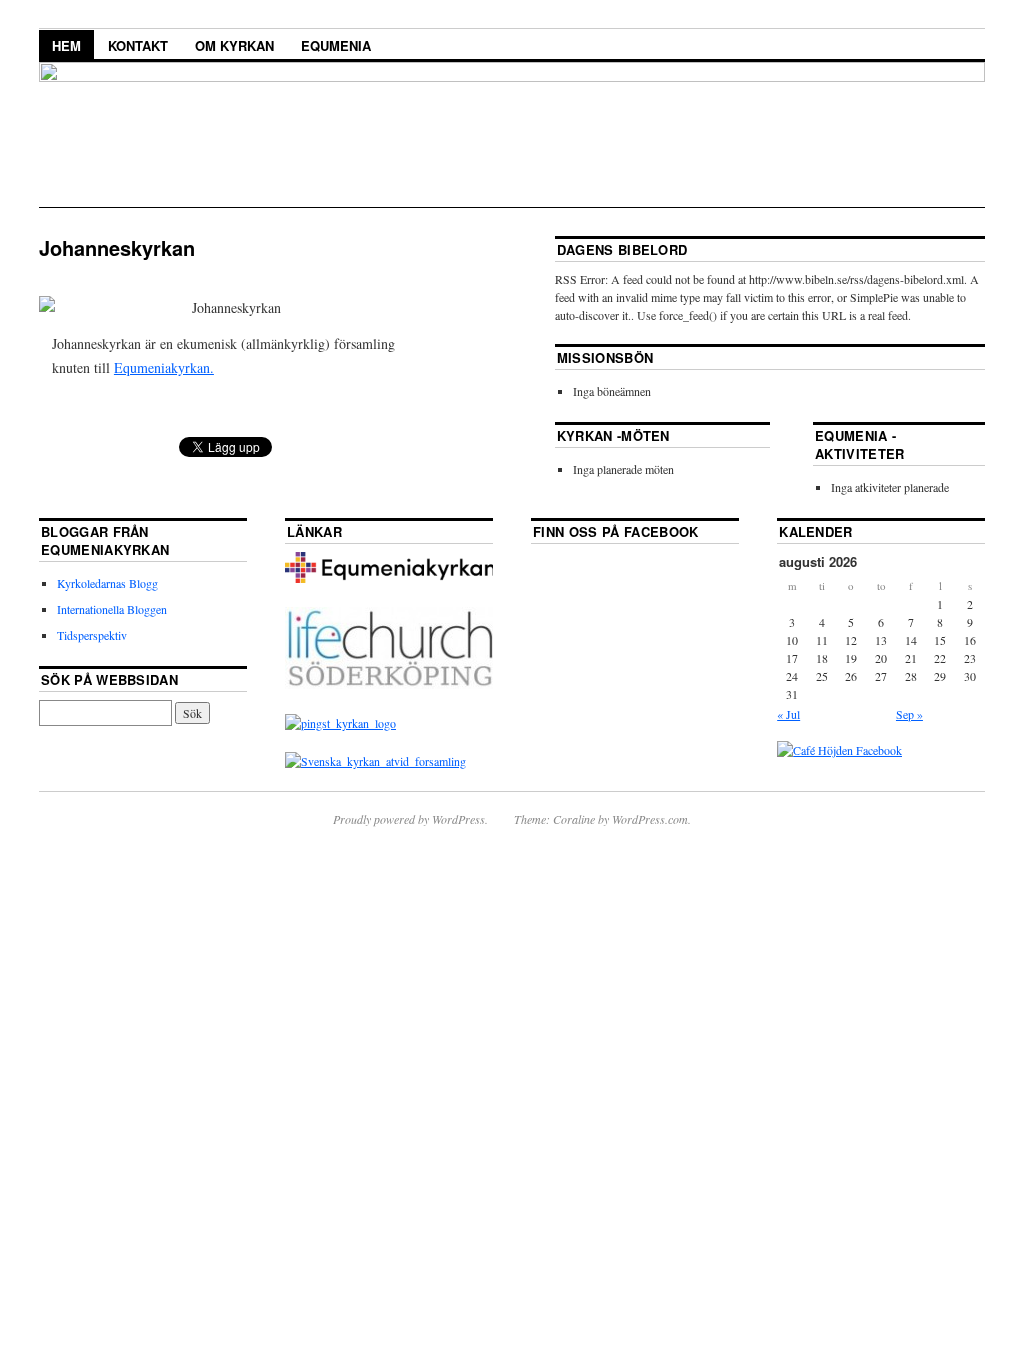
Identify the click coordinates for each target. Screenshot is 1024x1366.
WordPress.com (650, 819)
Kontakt (138, 45)
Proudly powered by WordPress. (410, 819)
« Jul (788, 714)
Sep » (909, 714)
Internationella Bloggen (112, 609)
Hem (66, 45)
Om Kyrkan (234, 45)
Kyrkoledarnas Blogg (107, 583)
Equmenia (336, 45)
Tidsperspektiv (92, 635)
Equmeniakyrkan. (164, 367)
